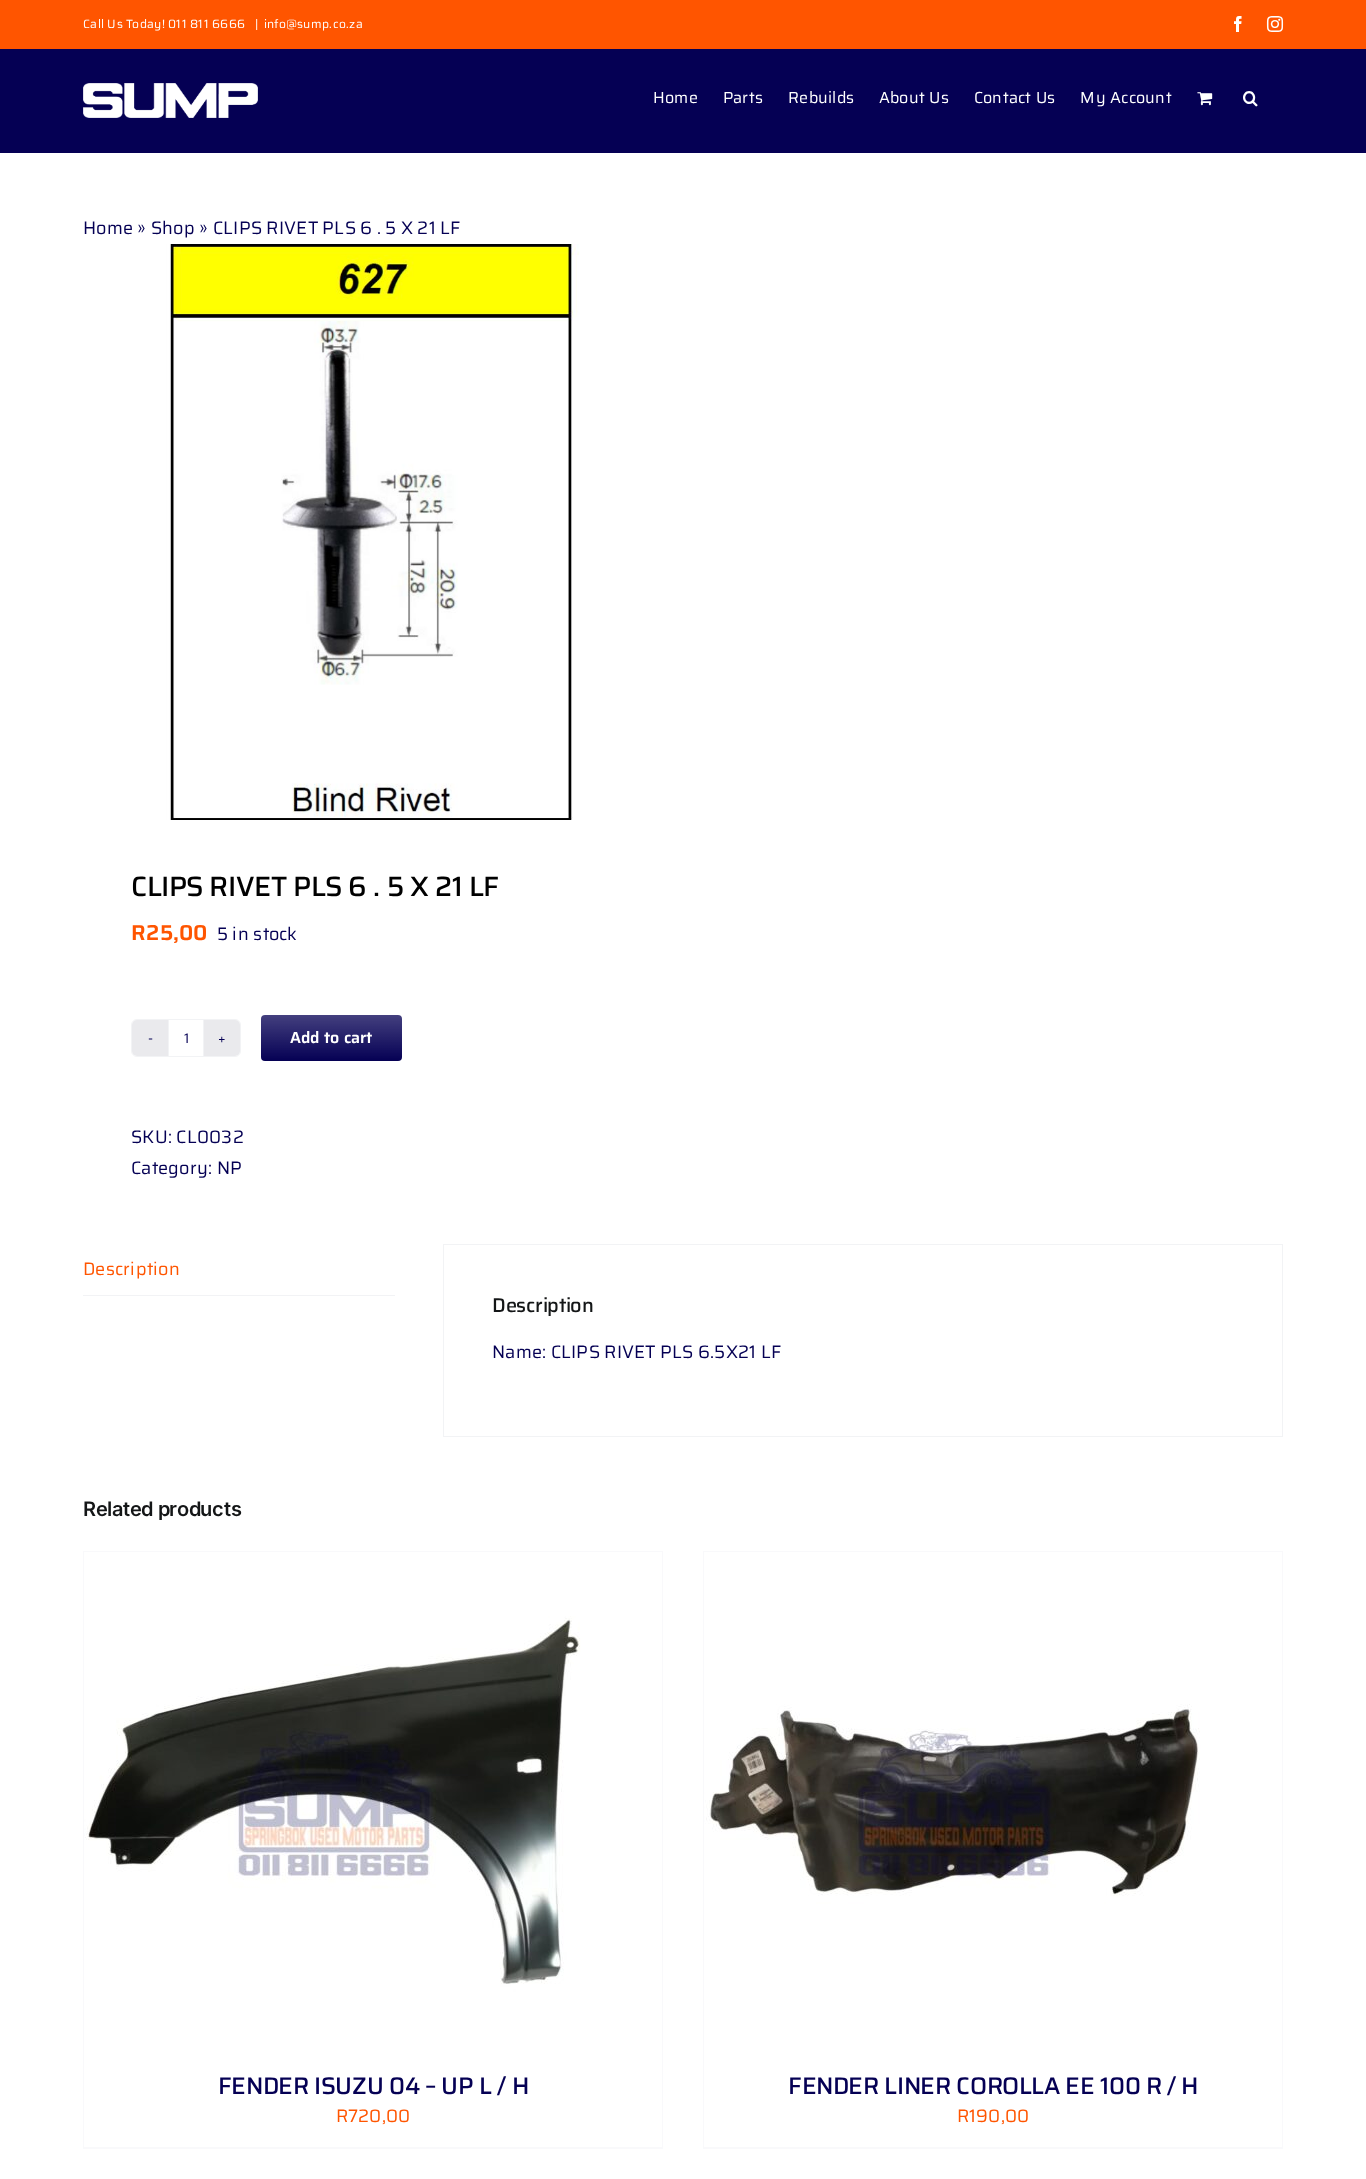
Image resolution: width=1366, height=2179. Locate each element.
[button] (1250, 96)
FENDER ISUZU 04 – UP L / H (373, 2086)
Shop (173, 228)
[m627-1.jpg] (371, 532)
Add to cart (331, 1037)
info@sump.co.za (313, 23)
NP (230, 1168)
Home (108, 228)
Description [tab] (131, 1269)
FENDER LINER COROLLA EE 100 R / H (993, 2086)
